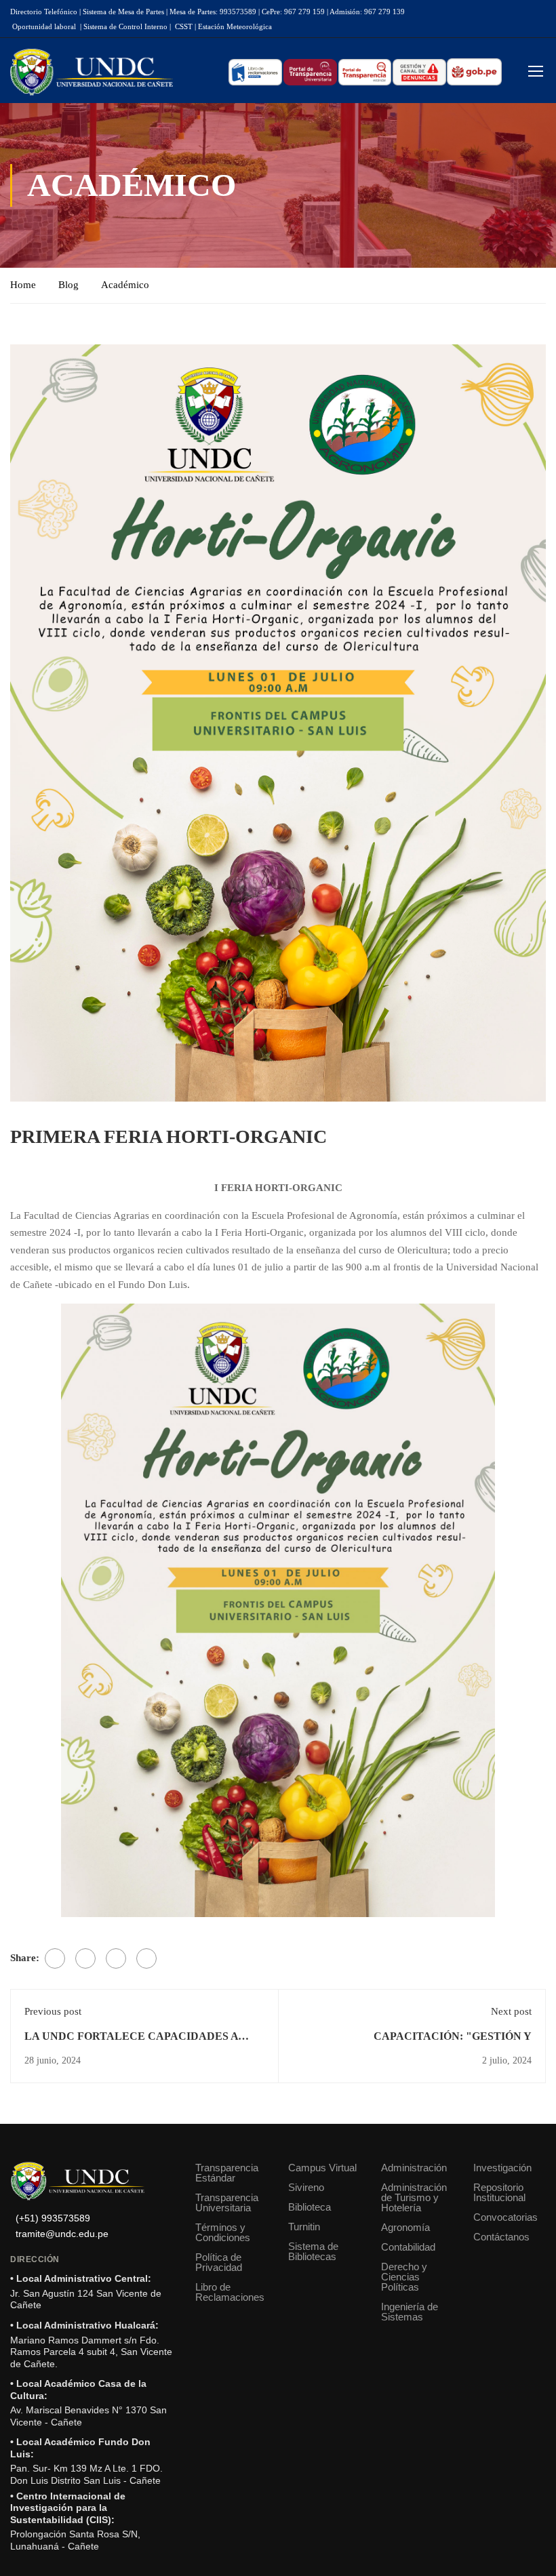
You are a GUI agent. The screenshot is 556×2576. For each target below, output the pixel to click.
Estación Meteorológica (235, 26)
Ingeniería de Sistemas (410, 2312)
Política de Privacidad (219, 2262)
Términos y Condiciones (223, 2232)
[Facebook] (55, 1958)
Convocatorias (505, 2217)
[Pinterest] (116, 1958)
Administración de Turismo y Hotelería (414, 2197)
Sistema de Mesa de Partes (123, 12)
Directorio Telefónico (44, 12)
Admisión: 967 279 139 (367, 12)
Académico (125, 285)
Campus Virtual (322, 2168)
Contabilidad (408, 2247)
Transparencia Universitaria (227, 2202)
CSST (184, 26)
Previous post (53, 2011)
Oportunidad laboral (44, 26)
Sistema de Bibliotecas (313, 2251)
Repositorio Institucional (499, 2192)
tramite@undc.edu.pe (62, 2234)
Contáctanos (501, 2237)
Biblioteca (310, 2207)
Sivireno (306, 2187)
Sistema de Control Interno (125, 26)
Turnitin (304, 2227)
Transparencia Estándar (227, 2173)
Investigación (502, 2168)
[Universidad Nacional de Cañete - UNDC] (92, 72)
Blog (68, 285)
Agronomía (405, 2227)
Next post (511, 2011)
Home (23, 285)
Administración (414, 2168)
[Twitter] (85, 1958)
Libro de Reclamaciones (230, 2292)
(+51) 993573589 (53, 2218)
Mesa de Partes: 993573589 (213, 12)
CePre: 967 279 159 (293, 12)
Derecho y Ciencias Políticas (404, 2277)
